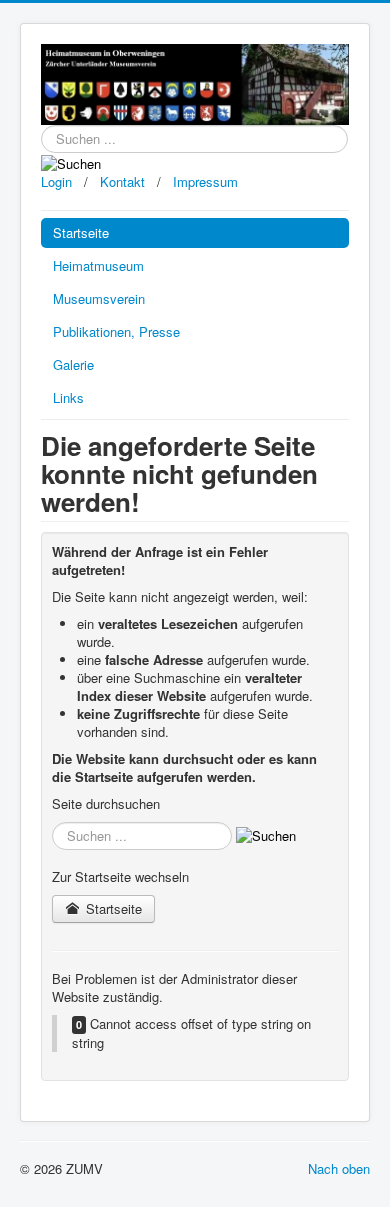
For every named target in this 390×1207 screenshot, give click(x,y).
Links (68, 397)
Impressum (205, 181)
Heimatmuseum (98, 265)
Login (56, 181)
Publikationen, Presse (116, 331)
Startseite (81, 232)
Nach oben (339, 1168)
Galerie (73, 364)
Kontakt (120, 181)
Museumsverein (99, 298)
